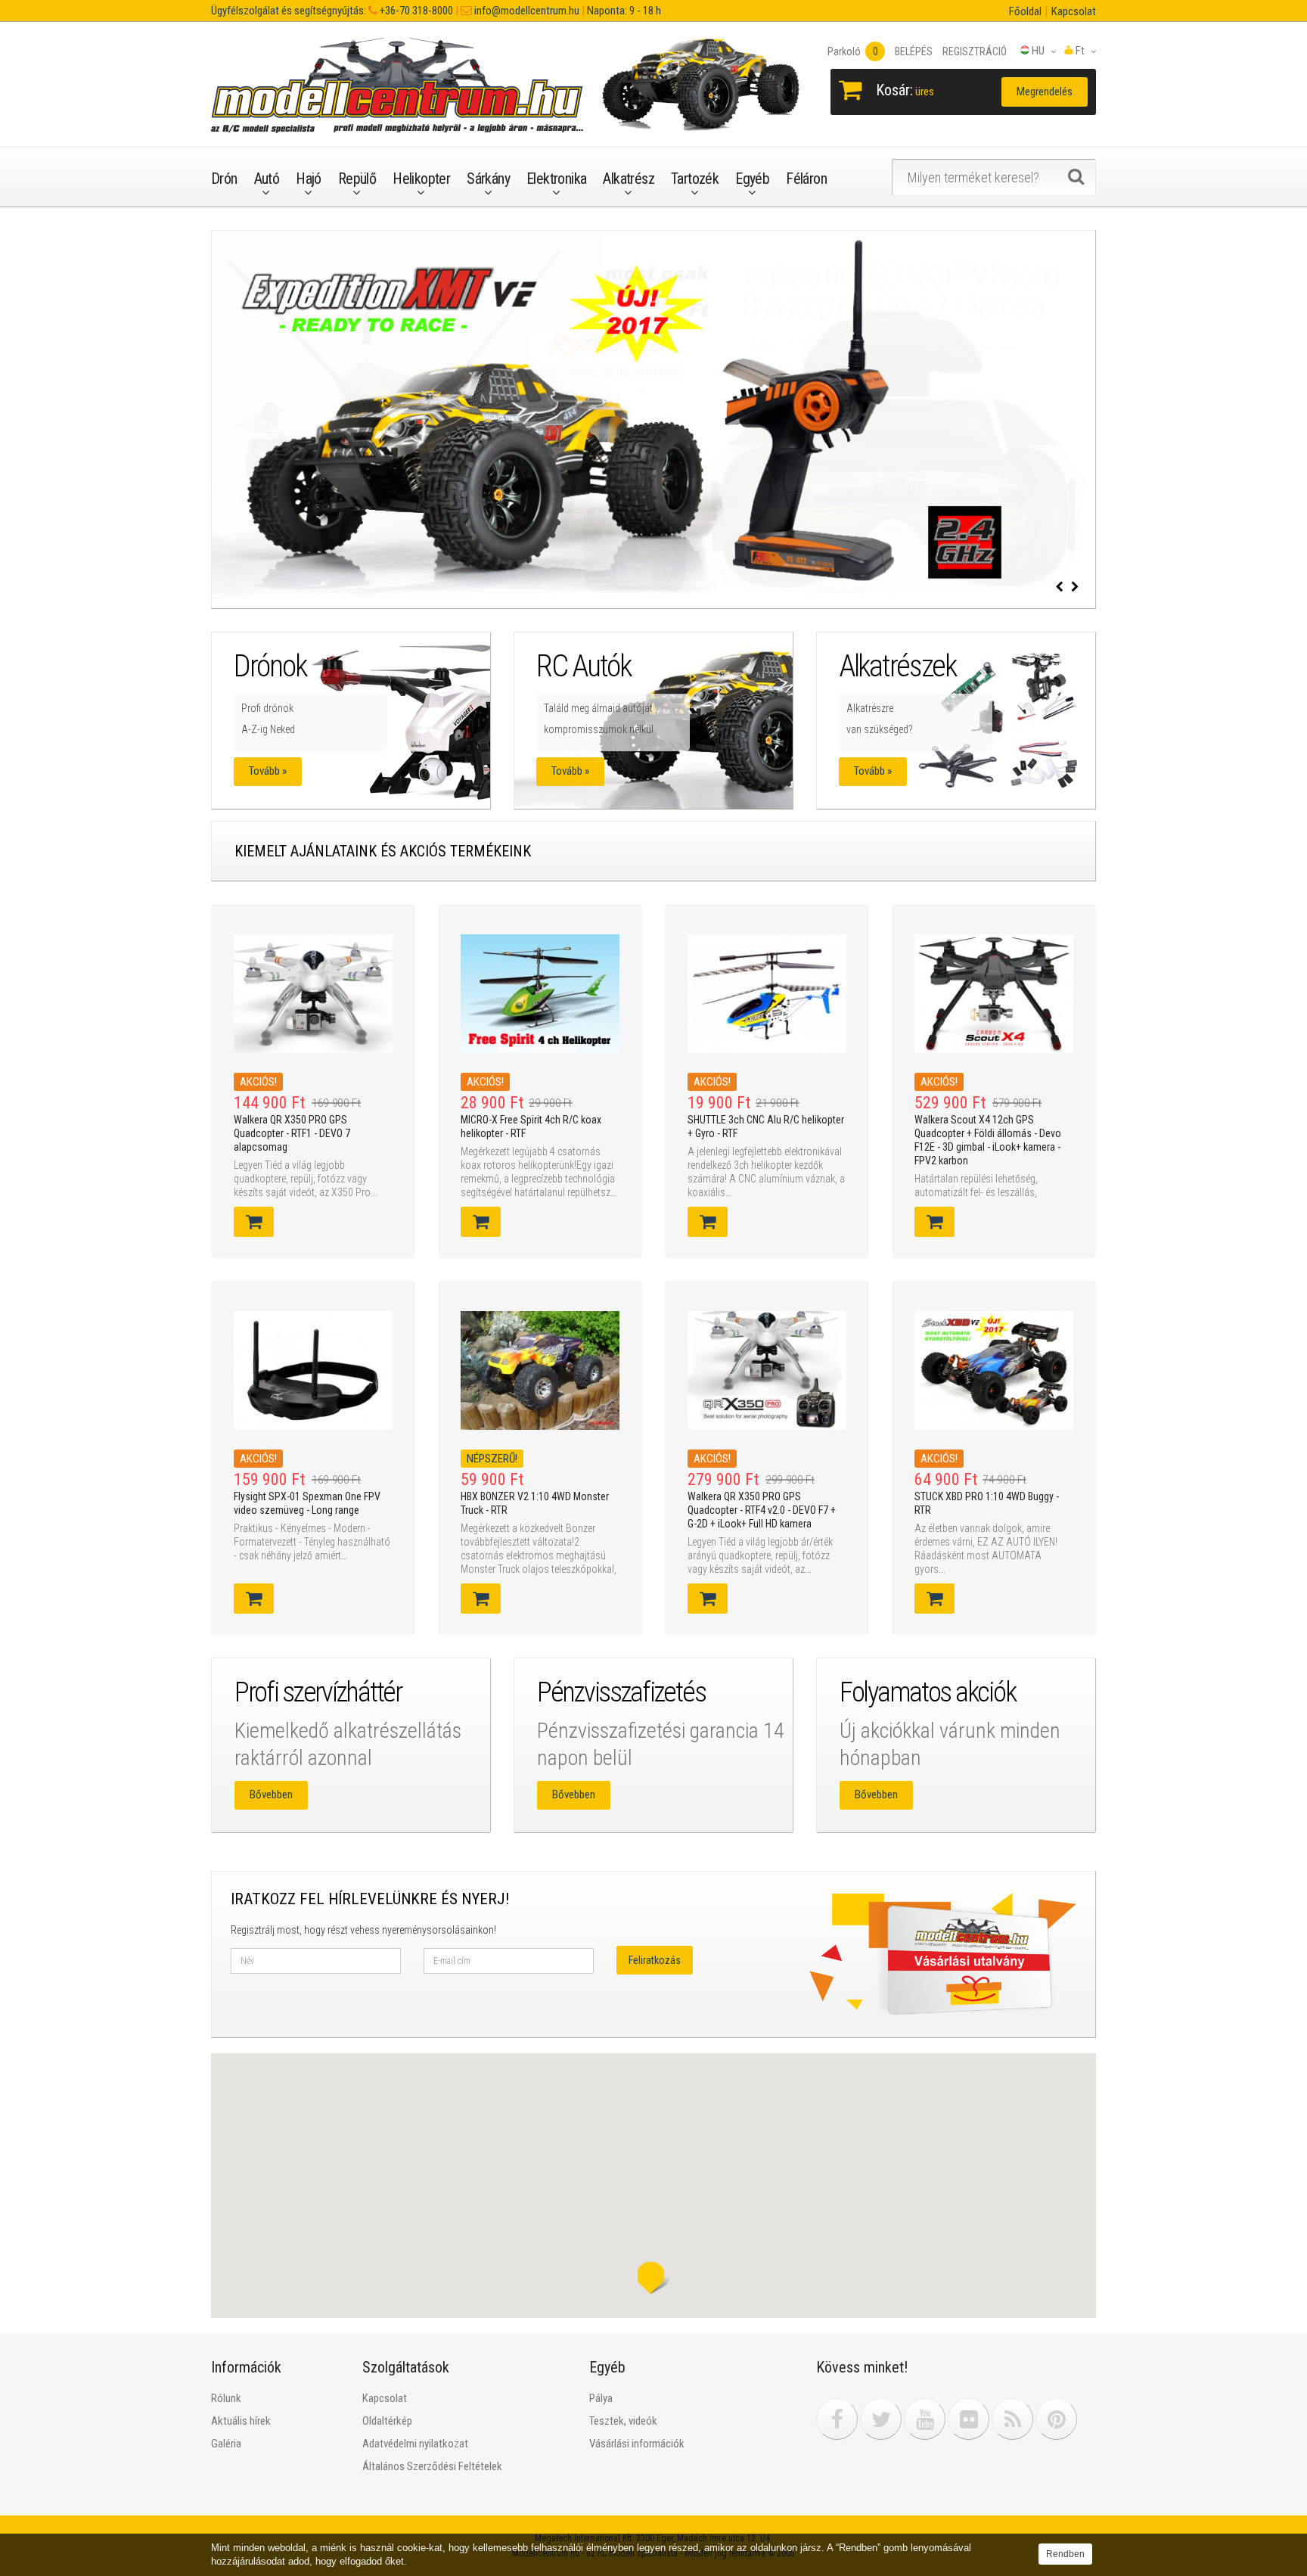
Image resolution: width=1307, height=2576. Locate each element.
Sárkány (488, 179)
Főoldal (1025, 11)
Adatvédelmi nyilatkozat (415, 2444)
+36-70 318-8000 (415, 11)
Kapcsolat (1074, 11)
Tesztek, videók (623, 2421)
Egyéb (752, 179)
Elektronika (556, 179)
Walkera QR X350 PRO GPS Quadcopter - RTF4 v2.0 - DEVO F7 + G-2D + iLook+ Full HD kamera (762, 1510)
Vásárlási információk (637, 2444)
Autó (267, 179)
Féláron (806, 179)
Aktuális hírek (241, 2421)
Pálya (601, 2398)
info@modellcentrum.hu (526, 11)
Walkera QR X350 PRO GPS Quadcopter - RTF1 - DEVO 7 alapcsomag (292, 1133)
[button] (653, 2278)
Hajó (309, 179)
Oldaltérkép (387, 2421)
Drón (224, 179)
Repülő (357, 179)
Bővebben (271, 1794)
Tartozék (695, 179)
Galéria (226, 2444)
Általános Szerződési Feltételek (432, 2466)
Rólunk (226, 2398)
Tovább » (780, 452)
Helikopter (421, 179)
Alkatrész (629, 179)
